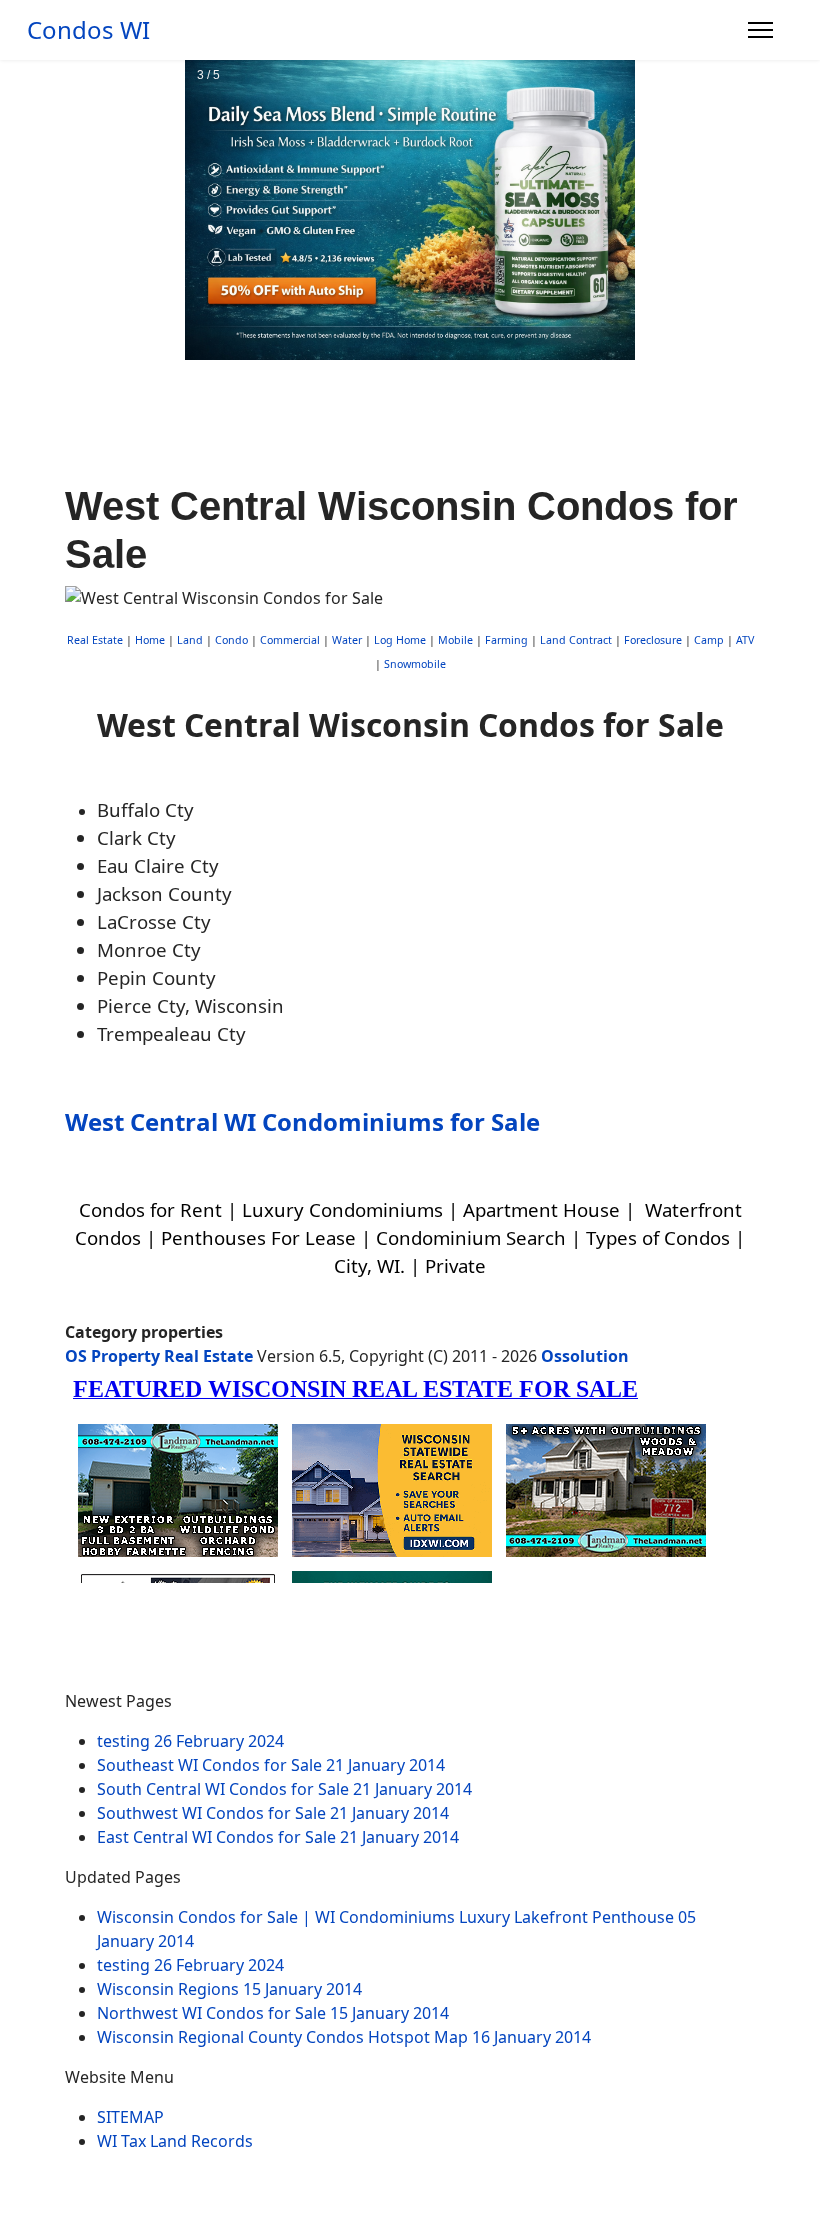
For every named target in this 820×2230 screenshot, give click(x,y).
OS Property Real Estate (159, 1356)
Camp (709, 640)
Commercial (290, 640)
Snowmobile (415, 664)
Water (347, 640)
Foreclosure (653, 640)
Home (150, 640)
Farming (506, 640)
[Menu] (760, 30)
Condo (230, 640)
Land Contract (576, 640)
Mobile (455, 640)
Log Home (400, 640)
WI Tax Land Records (175, 2141)
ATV (745, 640)
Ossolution (585, 1356)
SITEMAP (130, 2117)
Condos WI (88, 30)
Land (190, 640)
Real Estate (95, 640)
